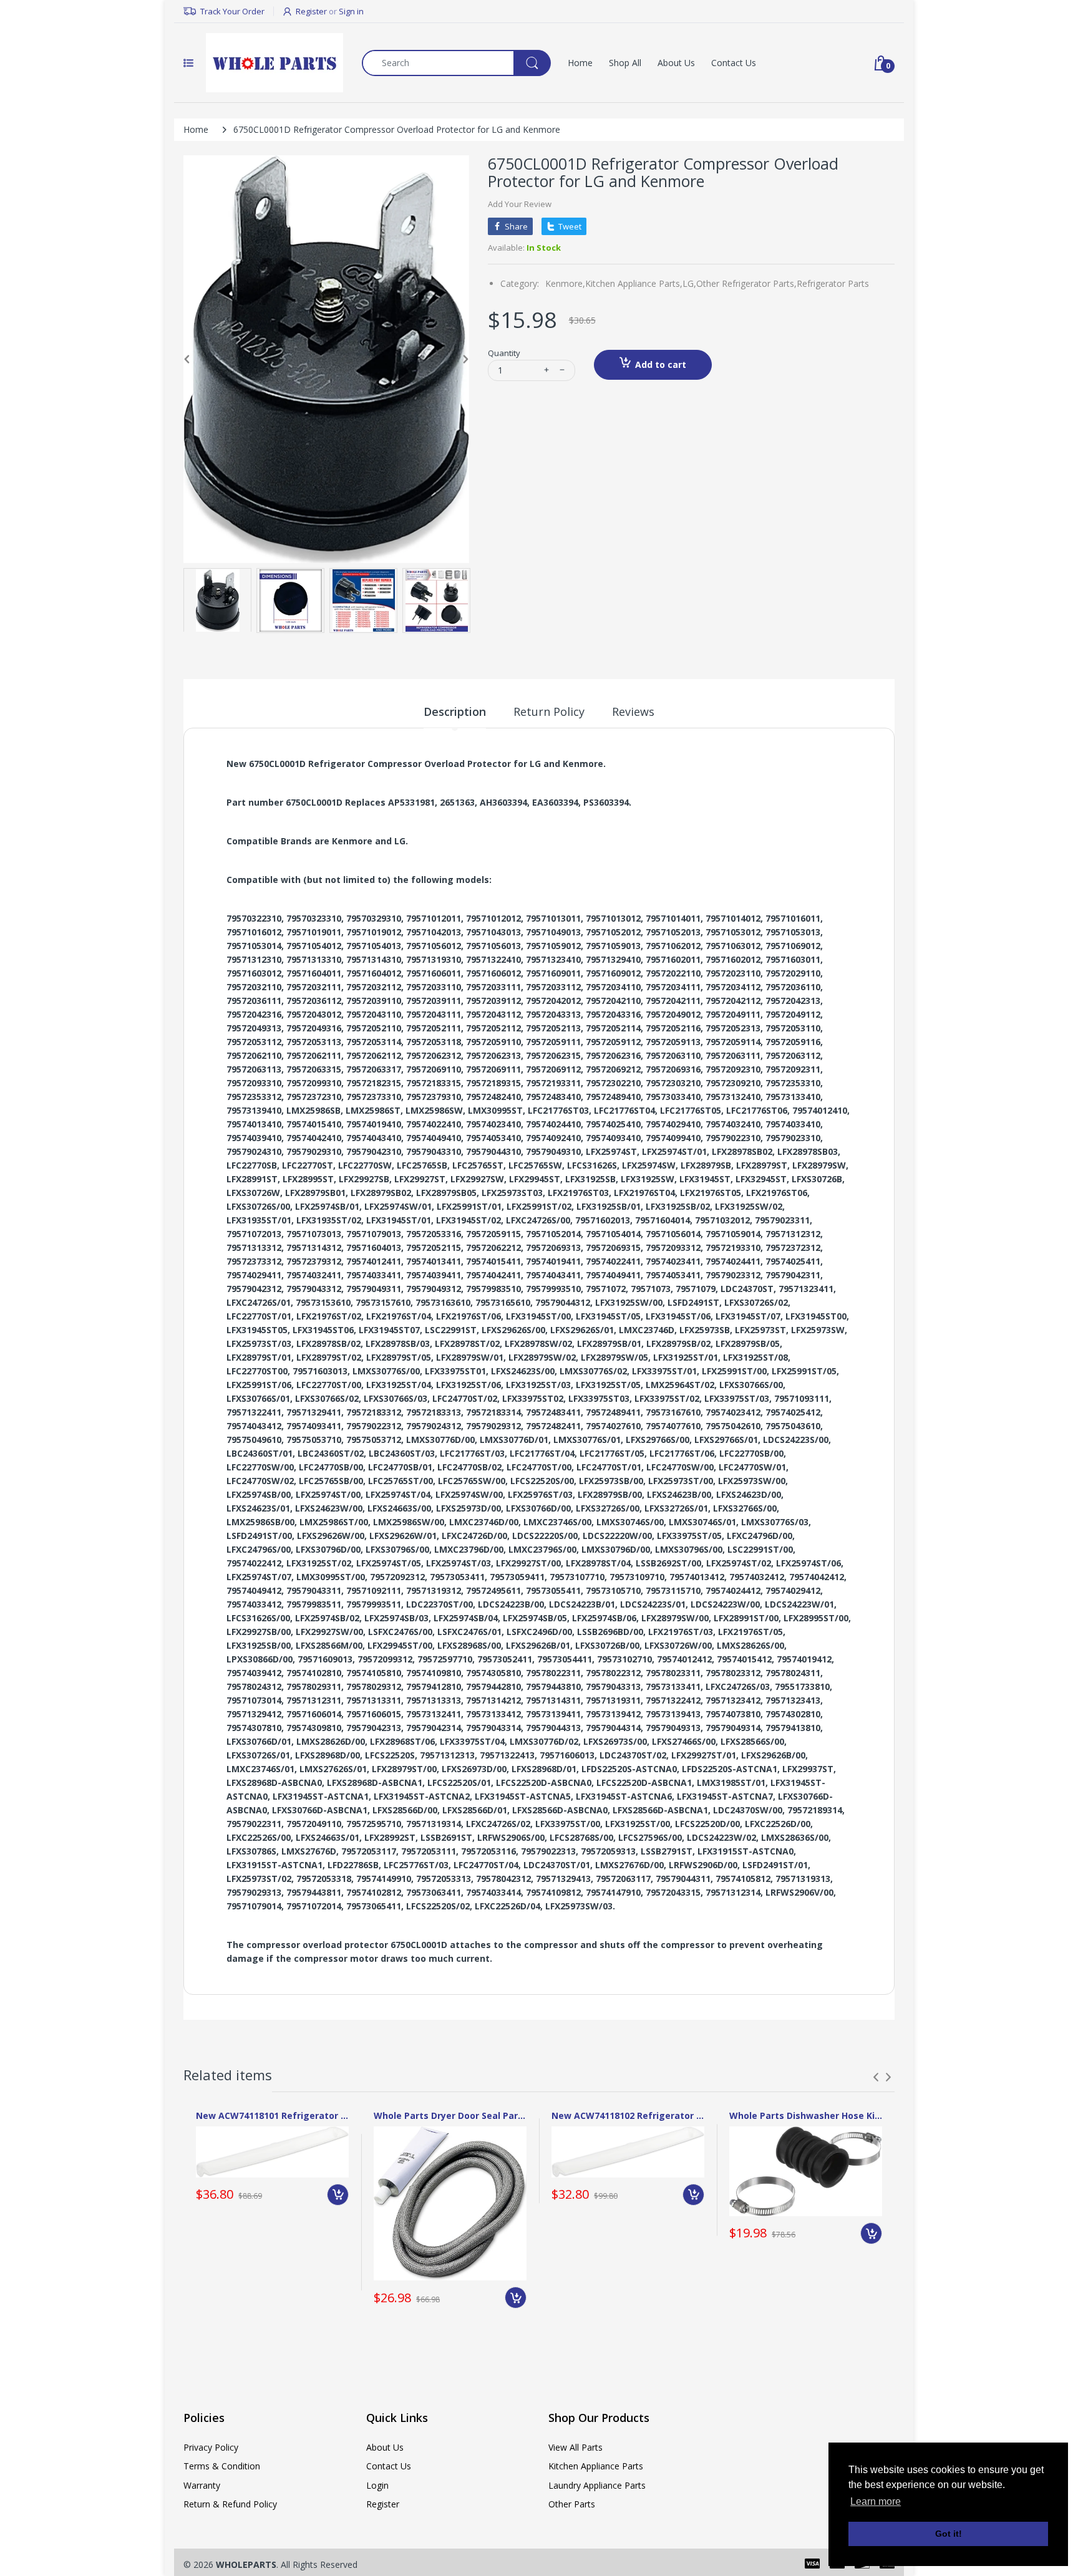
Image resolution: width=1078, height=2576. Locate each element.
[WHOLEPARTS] (274, 63)
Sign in (351, 11)
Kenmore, (565, 283)
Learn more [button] (876, 2501)
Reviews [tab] (633, 712)
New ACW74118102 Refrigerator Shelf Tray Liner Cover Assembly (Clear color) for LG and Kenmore (628, 2115)
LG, (689, 283)
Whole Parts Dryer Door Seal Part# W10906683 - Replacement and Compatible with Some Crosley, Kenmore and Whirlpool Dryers (450, 2115)
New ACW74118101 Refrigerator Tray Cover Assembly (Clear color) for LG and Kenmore (272, 2115)
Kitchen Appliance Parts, (634, 283)
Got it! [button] (949, 2534)
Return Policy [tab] (549, 712)
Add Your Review (520, 204)
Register (311, 11)
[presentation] (876, 2077)
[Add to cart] (338, 2195)
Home (196, 129)
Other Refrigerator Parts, (746, 283)
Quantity (504, 353)
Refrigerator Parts (833, 283)
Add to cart (661, 364)
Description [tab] (455, 712)
